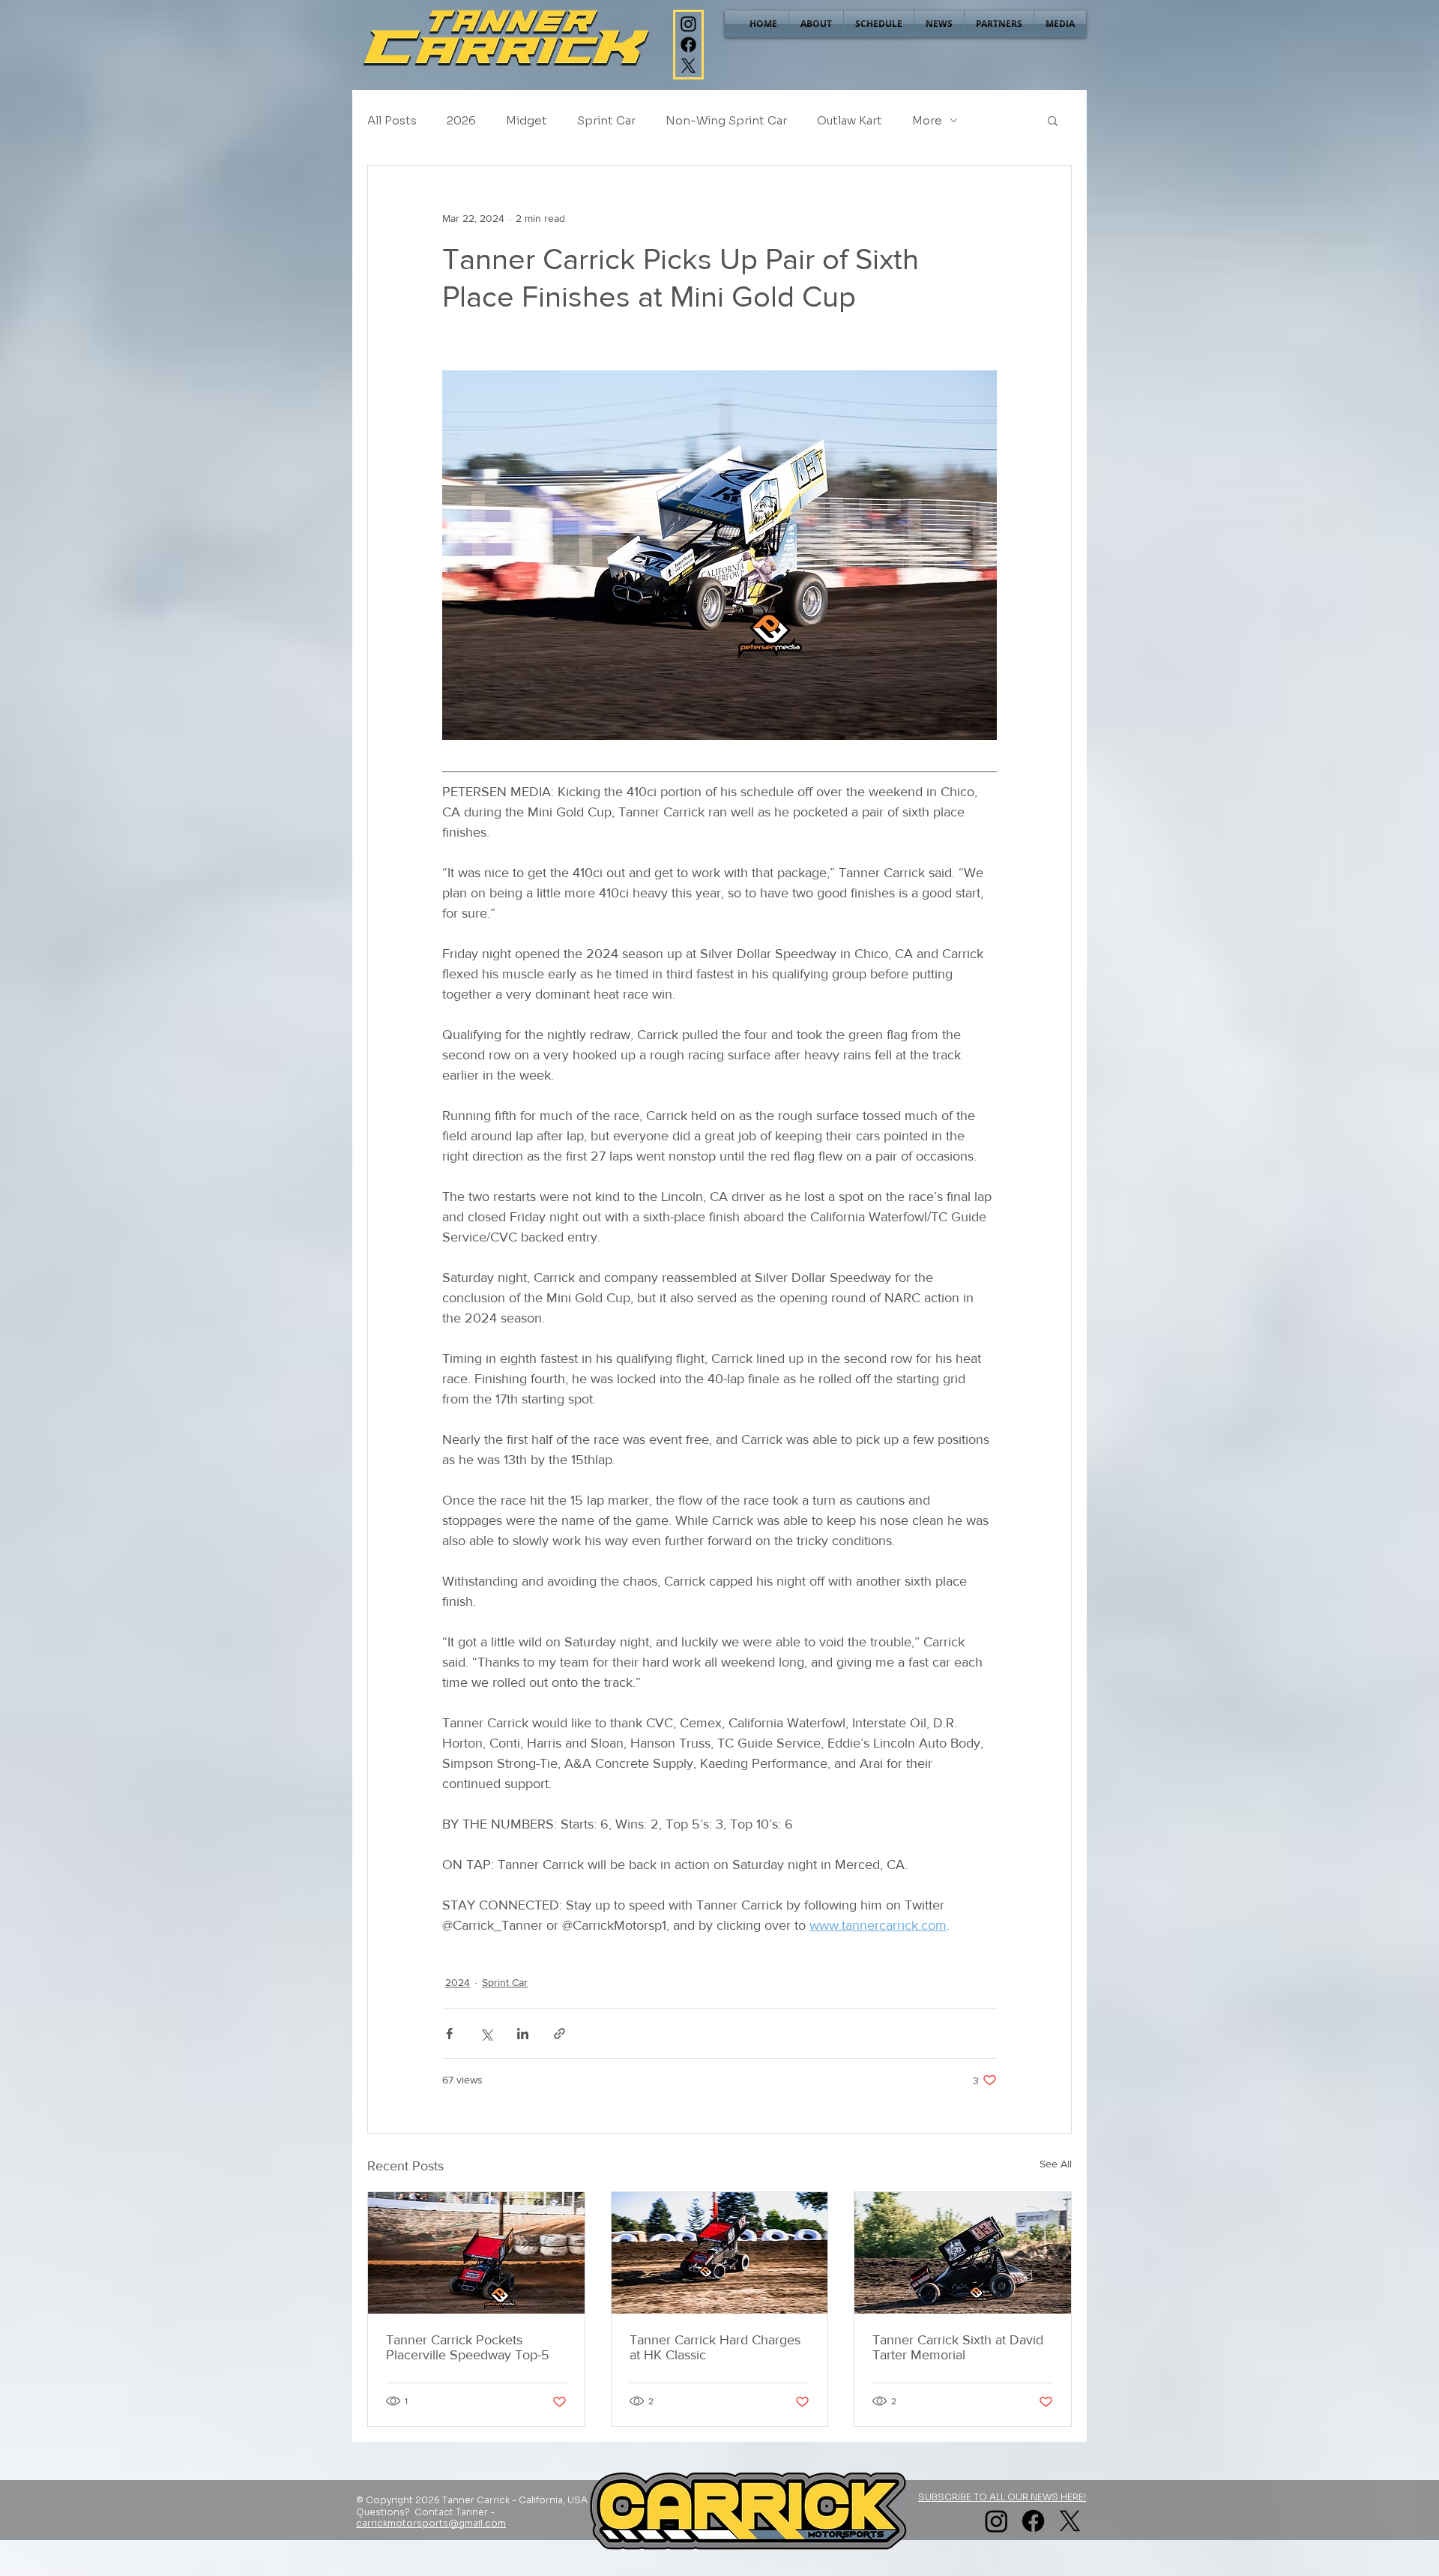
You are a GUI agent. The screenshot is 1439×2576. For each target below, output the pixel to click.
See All (1056, 2164)
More (927, 120)
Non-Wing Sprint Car (726, 120)
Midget (527, 120)
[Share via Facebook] (449, 2034)
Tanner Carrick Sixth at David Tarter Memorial (958, 2347)
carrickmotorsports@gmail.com (431, 2523)
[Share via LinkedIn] (523, 2034)
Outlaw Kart (850, 120)
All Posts (392, 120)
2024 (458, 1982)
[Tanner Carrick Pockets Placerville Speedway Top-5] (476, 2253)
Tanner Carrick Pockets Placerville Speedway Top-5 (468, 2347)
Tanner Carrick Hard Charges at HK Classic (715, 2347)
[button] (1053, 120)
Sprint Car (606, 120)
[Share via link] (559, 2034)
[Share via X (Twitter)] (486, 2034)
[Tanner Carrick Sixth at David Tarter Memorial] (963, 2253)
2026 (461, 120)
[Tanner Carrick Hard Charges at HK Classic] (720, 2253)
